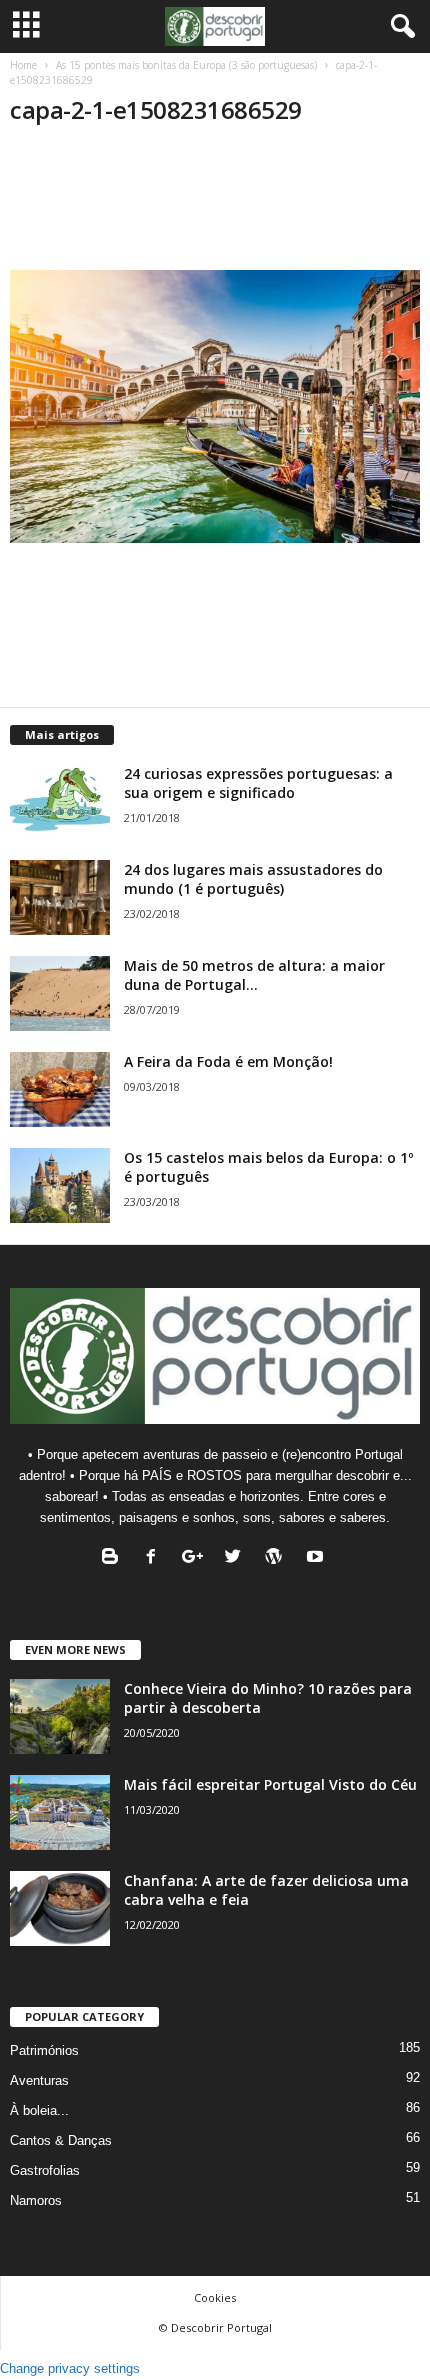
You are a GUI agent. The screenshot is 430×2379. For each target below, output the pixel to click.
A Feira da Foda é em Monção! (228, 1061)
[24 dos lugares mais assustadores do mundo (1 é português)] (60, 897)
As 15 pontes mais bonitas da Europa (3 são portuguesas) (186, 65)
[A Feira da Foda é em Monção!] (60, 1089)
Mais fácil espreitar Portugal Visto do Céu (270, 1784)
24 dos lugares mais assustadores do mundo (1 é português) (253, 879)
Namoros (36, 2200)
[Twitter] (237, 1558)
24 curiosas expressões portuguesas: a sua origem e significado (258, 783)
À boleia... (39, 2110)
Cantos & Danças (61, 2140)
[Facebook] (155, 1558)
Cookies (215, 2297)
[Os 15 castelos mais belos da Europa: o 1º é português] (60, 1185)
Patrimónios (44, 2050)
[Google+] (196, 1558)
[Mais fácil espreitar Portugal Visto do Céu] (60, 1812)
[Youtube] (317, 1558)
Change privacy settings (70, 2368)
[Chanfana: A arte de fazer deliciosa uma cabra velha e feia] (60, 1908)
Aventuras (39, 2080)
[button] (399, 27)
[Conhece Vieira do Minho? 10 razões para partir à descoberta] (60, 1716)
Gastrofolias (45, 2170)
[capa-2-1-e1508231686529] (215, 406)
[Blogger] (114, 1558)
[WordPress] (278, 1558)
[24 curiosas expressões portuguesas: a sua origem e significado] (60, 801)
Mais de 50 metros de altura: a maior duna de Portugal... (254, 975)
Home (23, 65)
